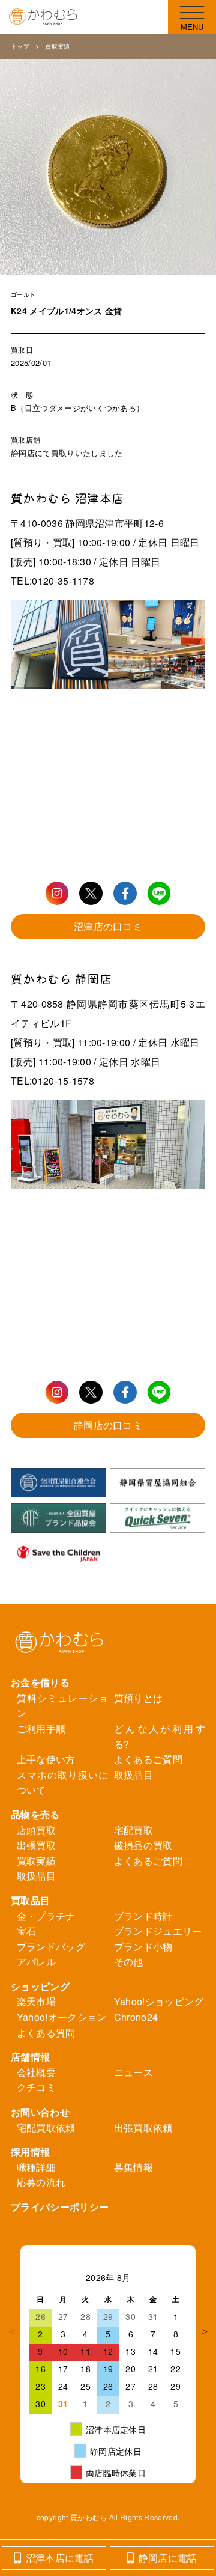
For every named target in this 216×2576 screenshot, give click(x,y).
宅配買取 (133, 1830)
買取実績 (57, 46)
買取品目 (30, 1900)
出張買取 (36, 1845)
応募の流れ (41, 2182)
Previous (11, 2331)
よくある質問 (46, 2032)
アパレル (36, 1962)
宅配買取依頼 (46, 2127)
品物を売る (35, 1814)
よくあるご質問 (148, 1759)
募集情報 (133, 2167)
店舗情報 (30, 2057)
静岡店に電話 (168, 2558)
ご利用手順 (41, 1728)
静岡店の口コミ (108, 1425)
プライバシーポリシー (60, 2207)
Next (205, 2331)
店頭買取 (36, 1830)
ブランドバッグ (51, 1947)
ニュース (133, 2072)
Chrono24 (136, 2017)
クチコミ (36, 2087)
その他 (129, 1962)
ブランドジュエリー (158, 1931)
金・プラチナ (46, 1916)
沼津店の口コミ (108, 926)
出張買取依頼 (143, 2127)
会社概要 (36, 2072)
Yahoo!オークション (62, 2017)
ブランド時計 (143, 1916)
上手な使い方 (46, 1759)
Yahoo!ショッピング (159, 2001)
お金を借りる (40, 1682)
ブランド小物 (143, 1947)
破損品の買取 (143, 1845)
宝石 (27, 1931)
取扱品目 (133, 1775)
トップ (20, 46)
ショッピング (40, 1986)
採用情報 (30, 2151)
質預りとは (139, 1698)
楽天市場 (36, 2001)
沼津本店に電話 (60, 2558)
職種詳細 (36, 2167)
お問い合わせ (40, 2112)
